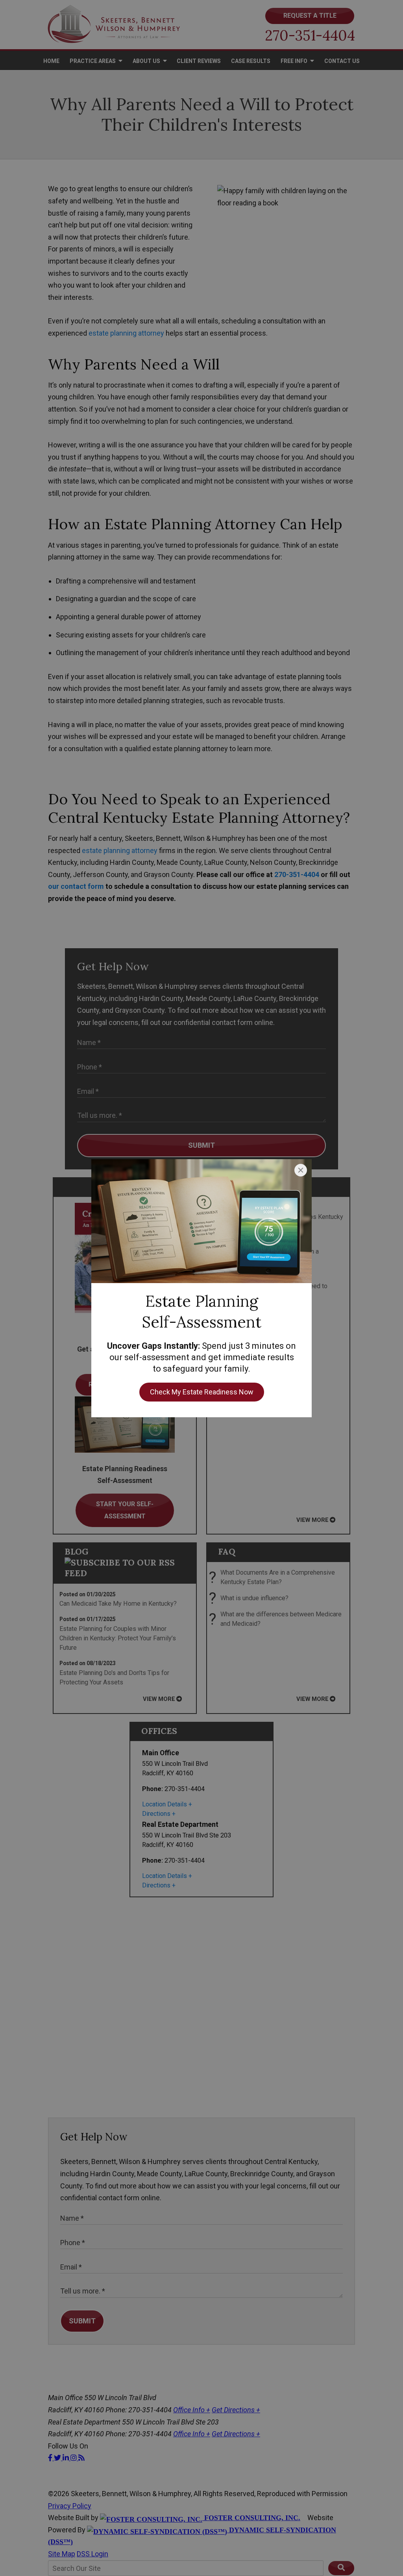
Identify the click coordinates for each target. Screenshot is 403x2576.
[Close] (301, 1170)
